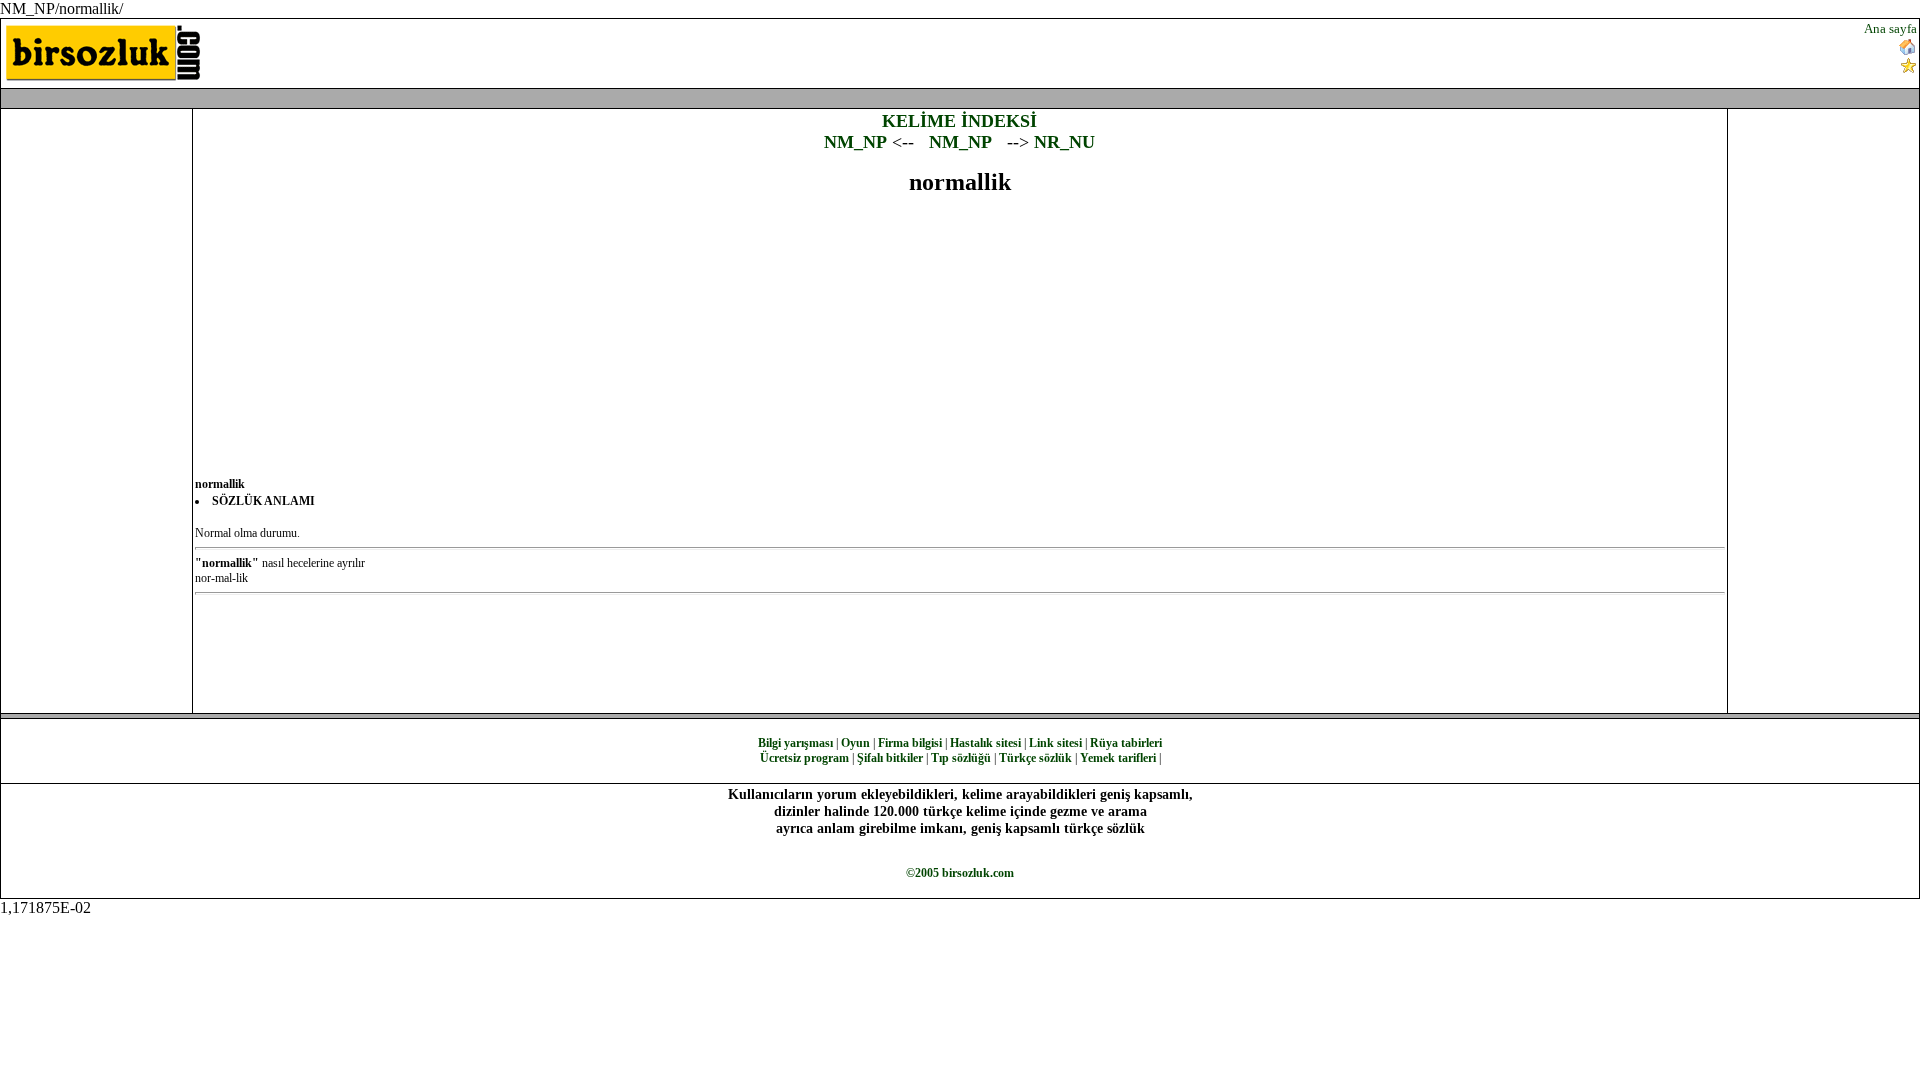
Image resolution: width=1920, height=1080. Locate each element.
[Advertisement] (1156, 51)
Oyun (855, 743)
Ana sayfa (1890, 28)
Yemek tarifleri (1118, 758)
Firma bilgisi (910, 743)
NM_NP (855, 142)
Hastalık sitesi (985, 743)
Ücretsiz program (804, 758)
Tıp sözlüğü (961, 758)
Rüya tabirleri (1126, 743)
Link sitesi (1055, 743)
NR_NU (1064, 142)
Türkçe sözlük (1035, 758)
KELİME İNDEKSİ (959, 121)
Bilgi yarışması (795, 743)
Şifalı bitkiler (890, 758)
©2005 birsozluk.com (960, 873)
